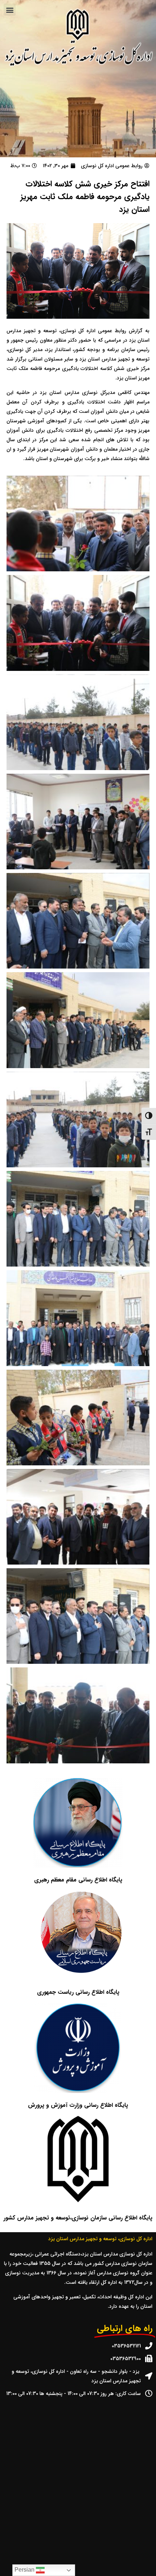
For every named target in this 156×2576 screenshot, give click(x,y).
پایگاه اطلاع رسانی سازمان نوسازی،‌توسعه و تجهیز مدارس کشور (78, 2218)
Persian (25, 2570)
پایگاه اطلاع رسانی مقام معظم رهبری (78, 1880)
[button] (10, 10)
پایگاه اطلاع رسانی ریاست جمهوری (78, 1992)
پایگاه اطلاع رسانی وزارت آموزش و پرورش (78, 2105)
